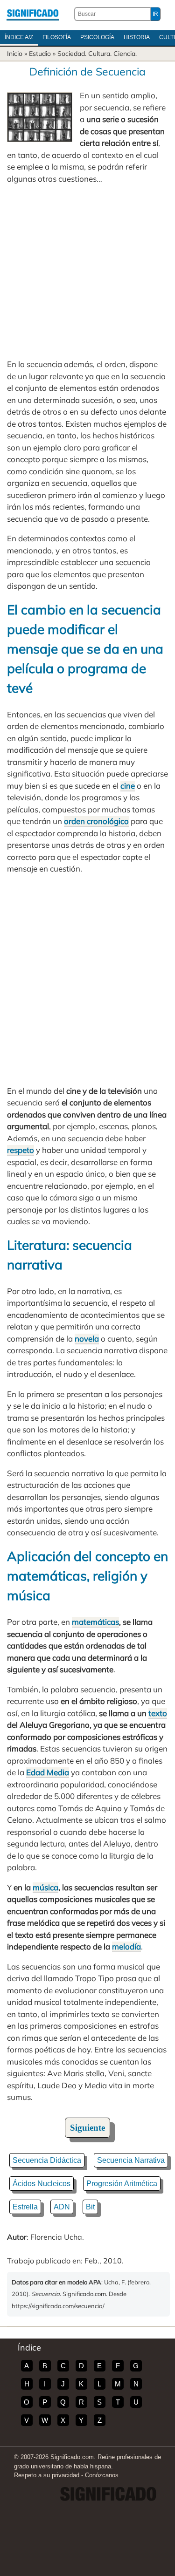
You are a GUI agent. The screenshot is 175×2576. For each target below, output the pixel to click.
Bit (90, 2207)
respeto (21, 1150)
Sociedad (71, 54)
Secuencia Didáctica (47, 2160)
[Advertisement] (87, 271)
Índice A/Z (19, 37)
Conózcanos (102, 2475)
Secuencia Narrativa (131, 2160)
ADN (62, 2207)
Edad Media (48, 1772)
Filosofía (57, 37)
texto (158, 1713)
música (45, 1887)
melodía (126, 1946)
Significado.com (33, 14)
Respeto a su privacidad (47, 2475)
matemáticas (95, 1622)
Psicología (97, 37)
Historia (137, 37)
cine (128, 786)
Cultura (99, 54)
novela (87, 1339)
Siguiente (87, 2128)
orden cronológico (96, 821)
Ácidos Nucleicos (42, 2184)
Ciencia (124, 54)
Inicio (15, 54)
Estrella (25, 2207)
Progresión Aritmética (122, 2184)
